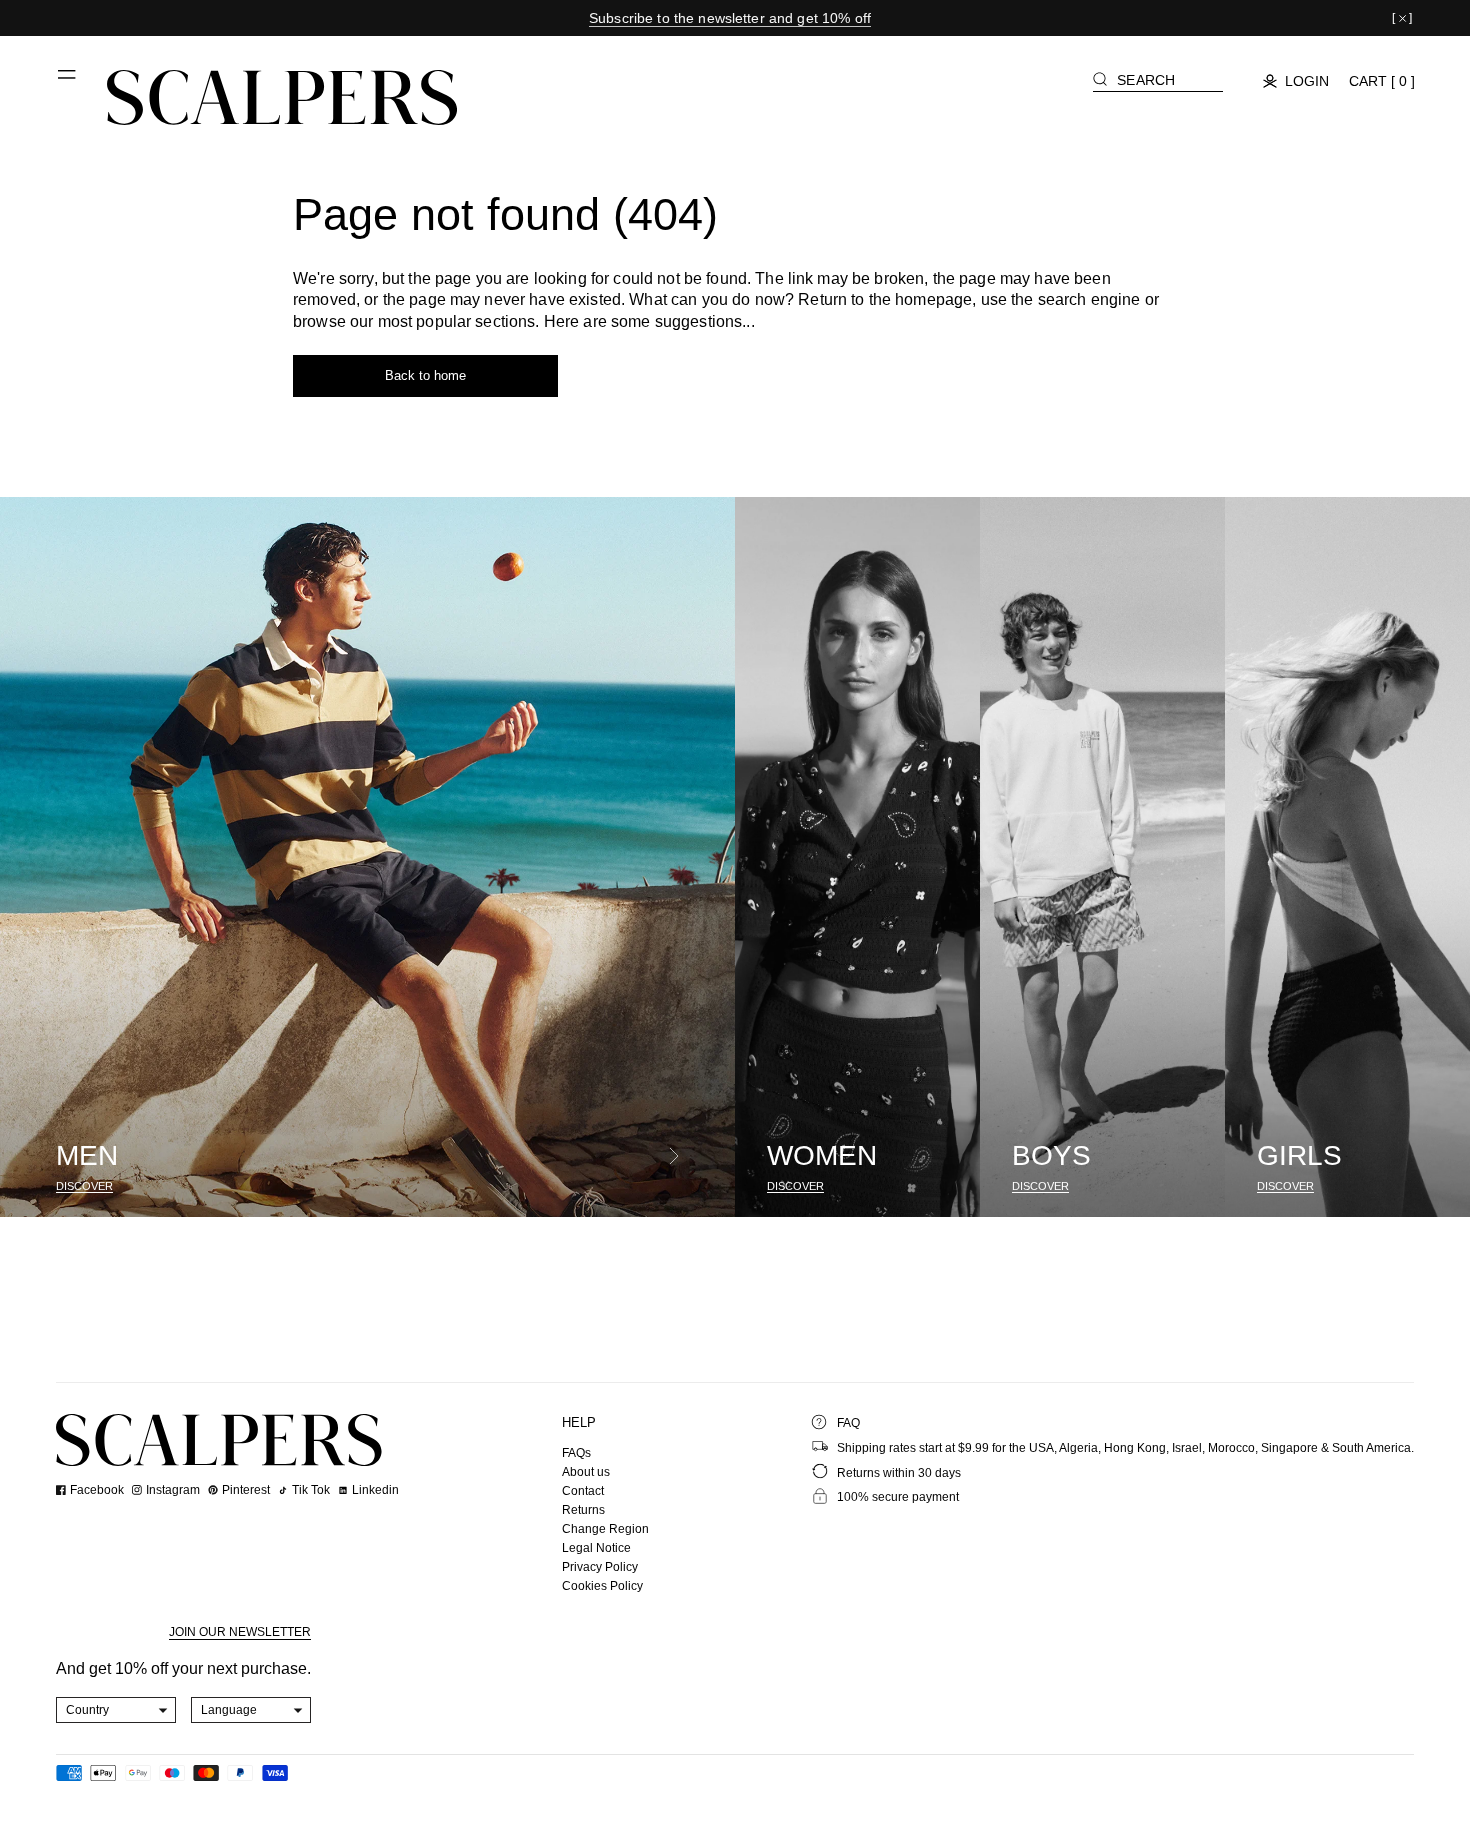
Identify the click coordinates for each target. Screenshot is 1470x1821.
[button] (68, 82)
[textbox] (116, 1710)
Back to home (425, 375)
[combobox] (116, 1710)
